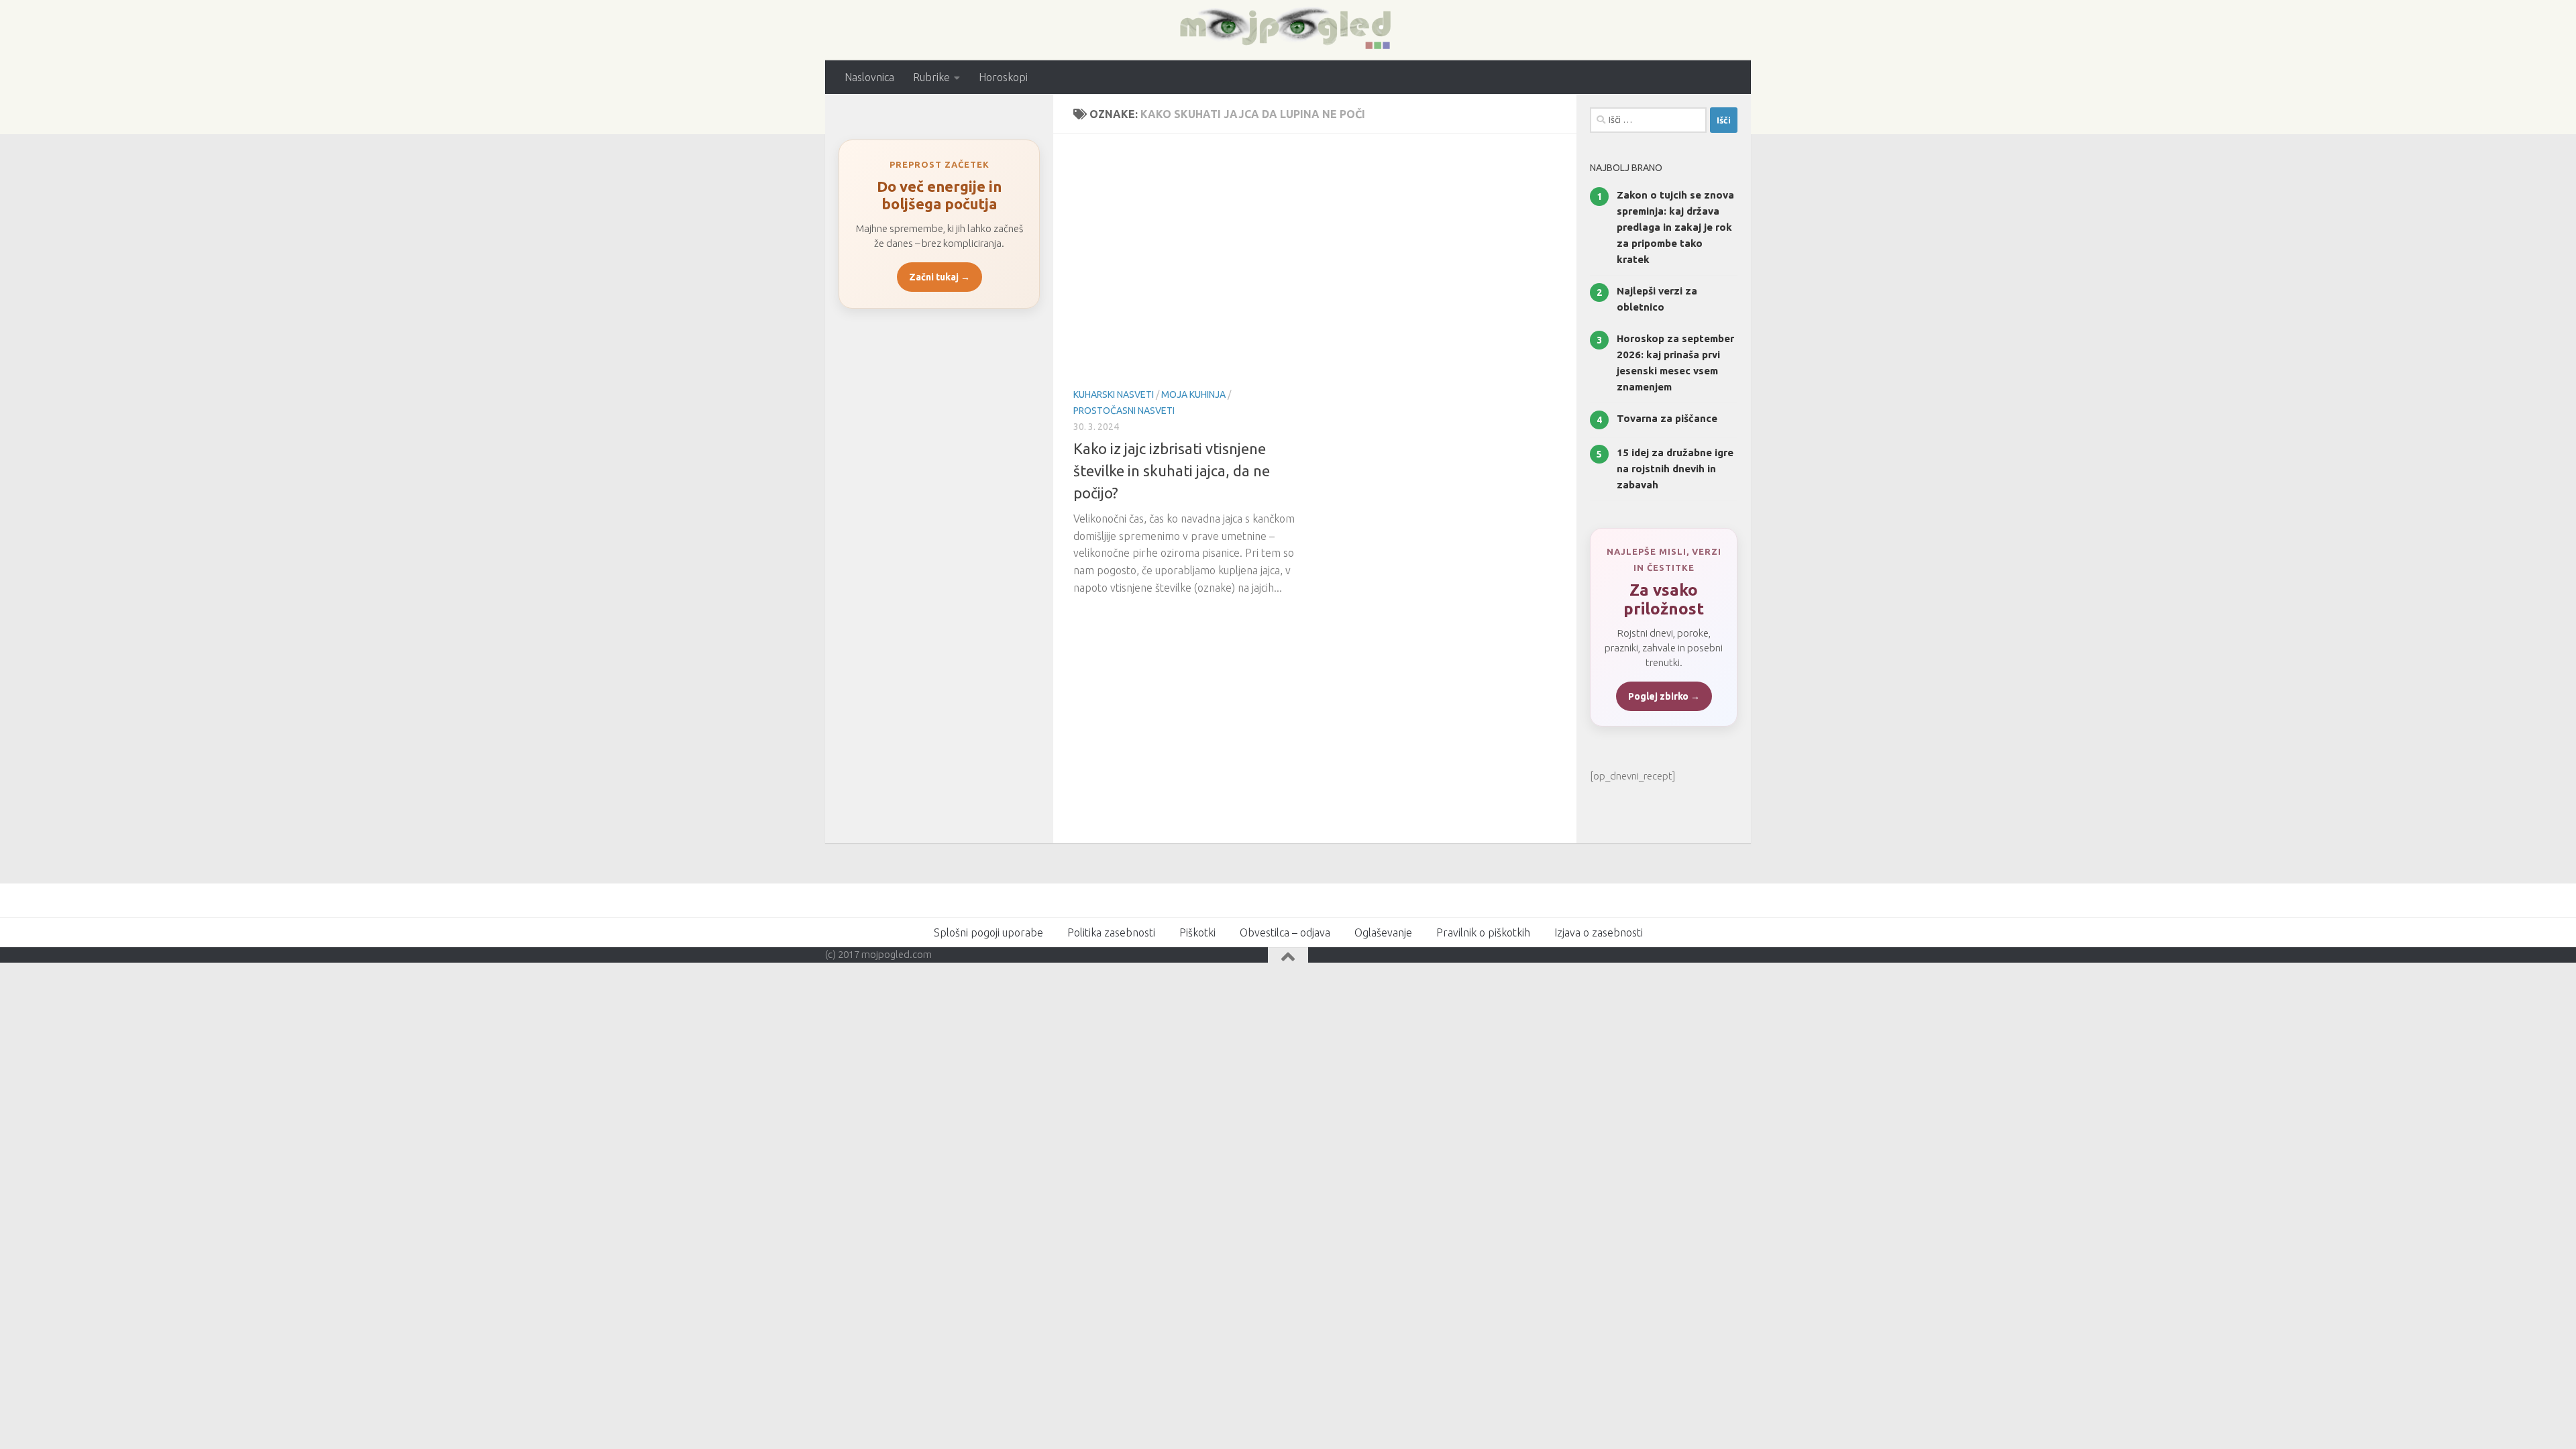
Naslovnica (869, 77)
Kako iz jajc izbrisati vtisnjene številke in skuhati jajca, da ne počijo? (1172, 471)
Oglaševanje (1383, 932)
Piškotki (1197, 932)
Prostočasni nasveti (1124, 411)
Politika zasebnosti (1111, 932)
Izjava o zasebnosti (1599, 932)
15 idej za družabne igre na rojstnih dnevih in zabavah (1675, 469)
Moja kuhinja (1193, 394)
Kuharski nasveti (1114, 394)
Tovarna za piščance (1667, 418)
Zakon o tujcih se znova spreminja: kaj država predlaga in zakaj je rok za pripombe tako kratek (1675, 227)
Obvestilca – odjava (1285, 932)
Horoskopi (1003, 77)
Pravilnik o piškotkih (1483, 932)
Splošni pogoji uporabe (988, 932)
